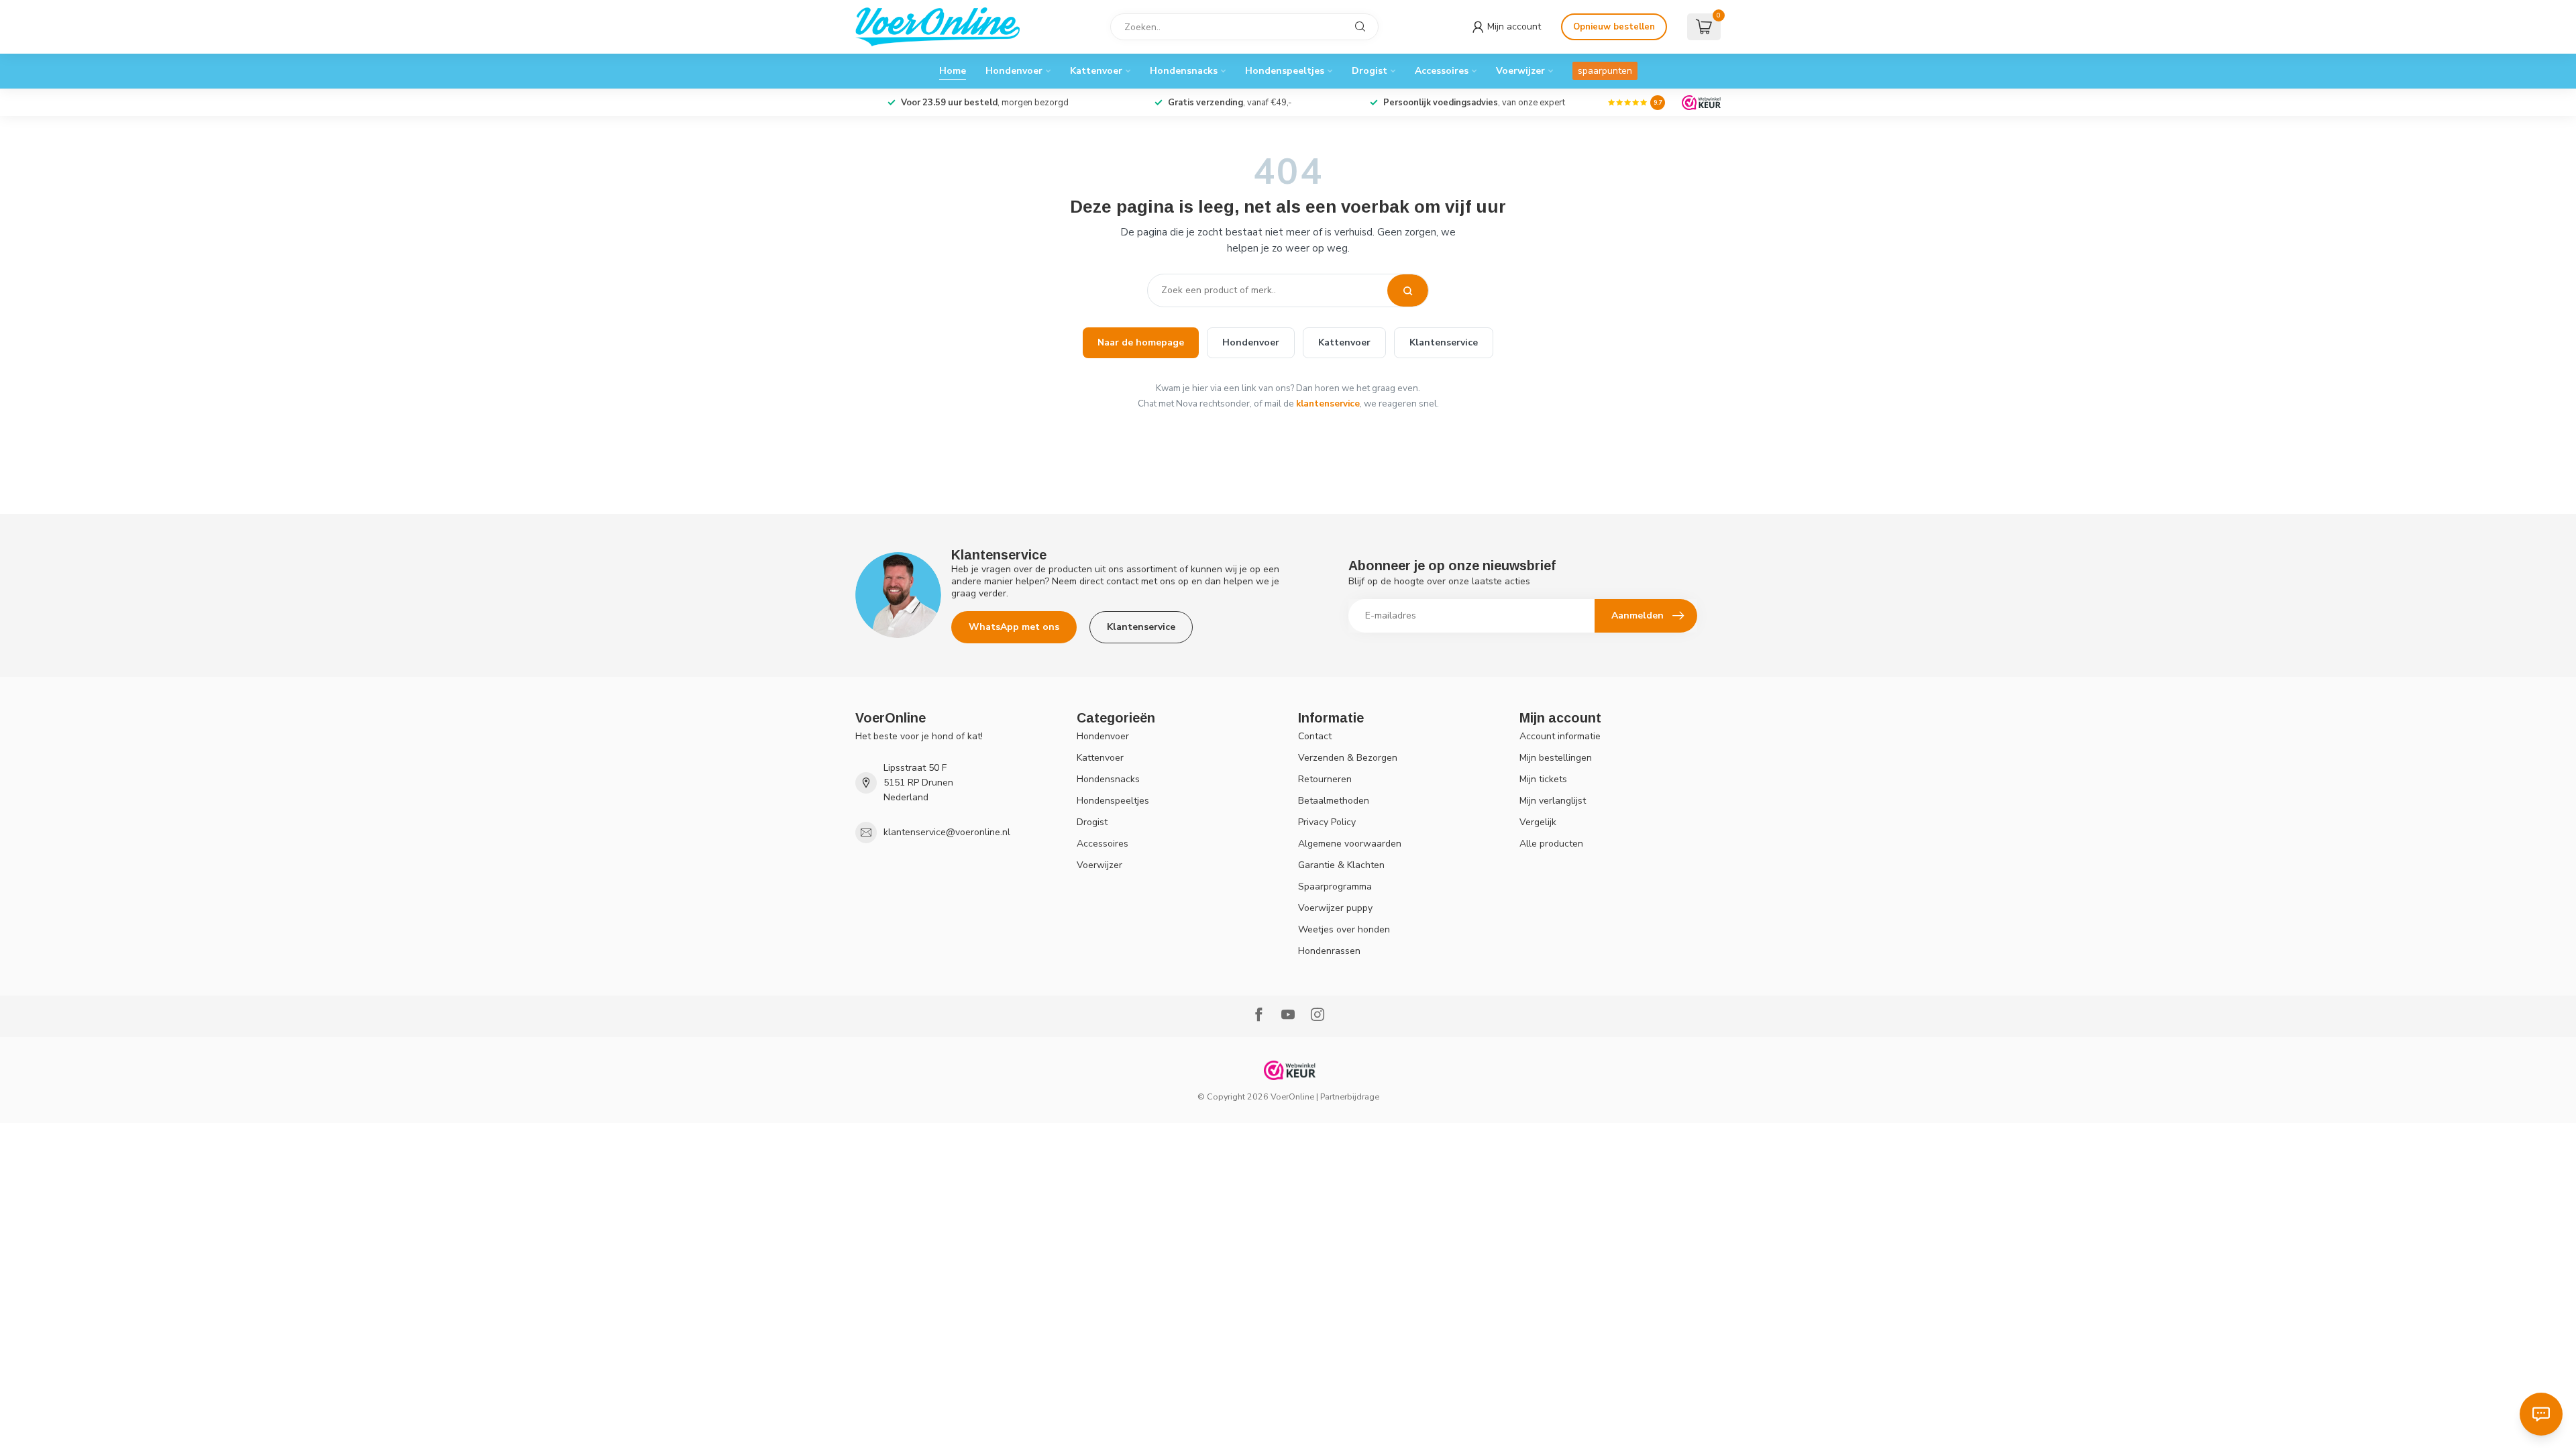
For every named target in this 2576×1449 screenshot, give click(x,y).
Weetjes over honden (1344, 929)
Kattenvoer (1096, 71)
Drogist (1370, 71)
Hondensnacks (1184, 71)
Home (953, 71)
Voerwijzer (1520, 71)
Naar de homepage (1141, 342)
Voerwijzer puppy (1335, 908)
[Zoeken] (1408, 290)
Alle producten (1551, 844)
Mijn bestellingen (1556, 758)
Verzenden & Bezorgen (1348, 758)
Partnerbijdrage (1350, 1096)
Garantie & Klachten (1341, 865)
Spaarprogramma (1335, 887)
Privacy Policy (1327, 822)
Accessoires (1442, 71)
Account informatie (1560, 736)
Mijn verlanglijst (1553, 801)
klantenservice (1328, 404)
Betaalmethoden (1334, 801)
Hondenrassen (1329, 951)
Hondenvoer (1014, 71)
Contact (1315, 736)
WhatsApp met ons (1014, 627)
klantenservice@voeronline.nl (947, 832)
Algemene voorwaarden (1350, 844)
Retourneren (1325, 779)
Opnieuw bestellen (1614, 27)
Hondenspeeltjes (1285, 71)
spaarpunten (1605, 71)
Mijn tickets (1543, 779)
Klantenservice (1444, 342)
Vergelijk (1538, 822)
